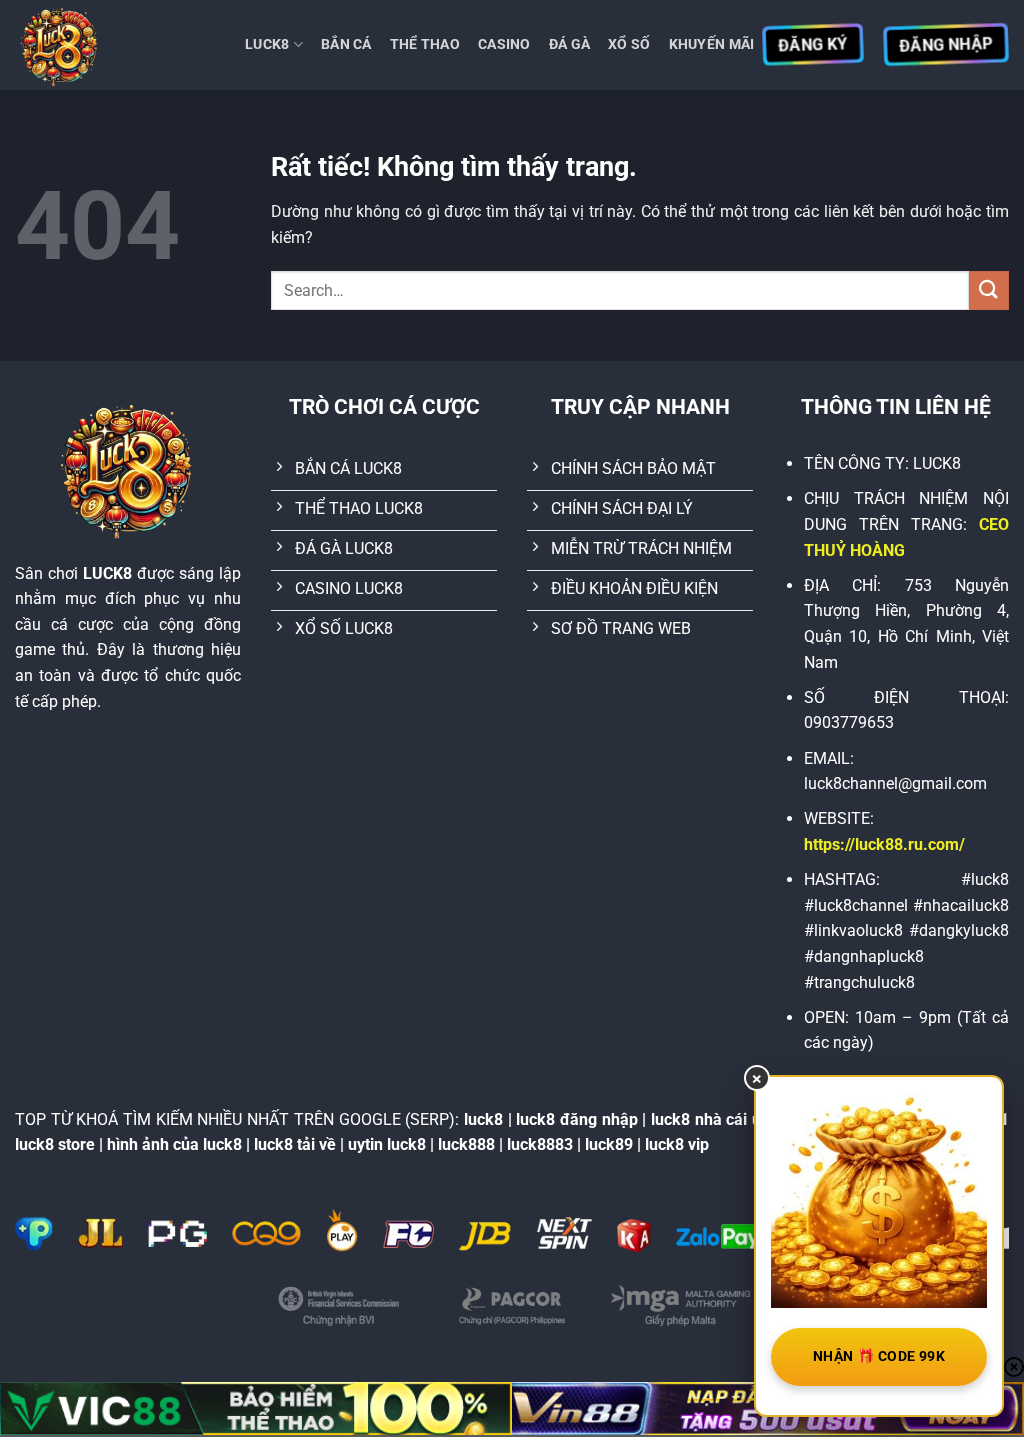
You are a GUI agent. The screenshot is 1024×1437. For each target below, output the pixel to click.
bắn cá (346, 44)
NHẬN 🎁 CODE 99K (879, 1356)
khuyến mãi (712, 44)
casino (504, 44)
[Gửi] (989, 290)
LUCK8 (267, 44)
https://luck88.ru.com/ (884, 844)
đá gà (569, 44)
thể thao (425, 44)
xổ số (629, 44)
